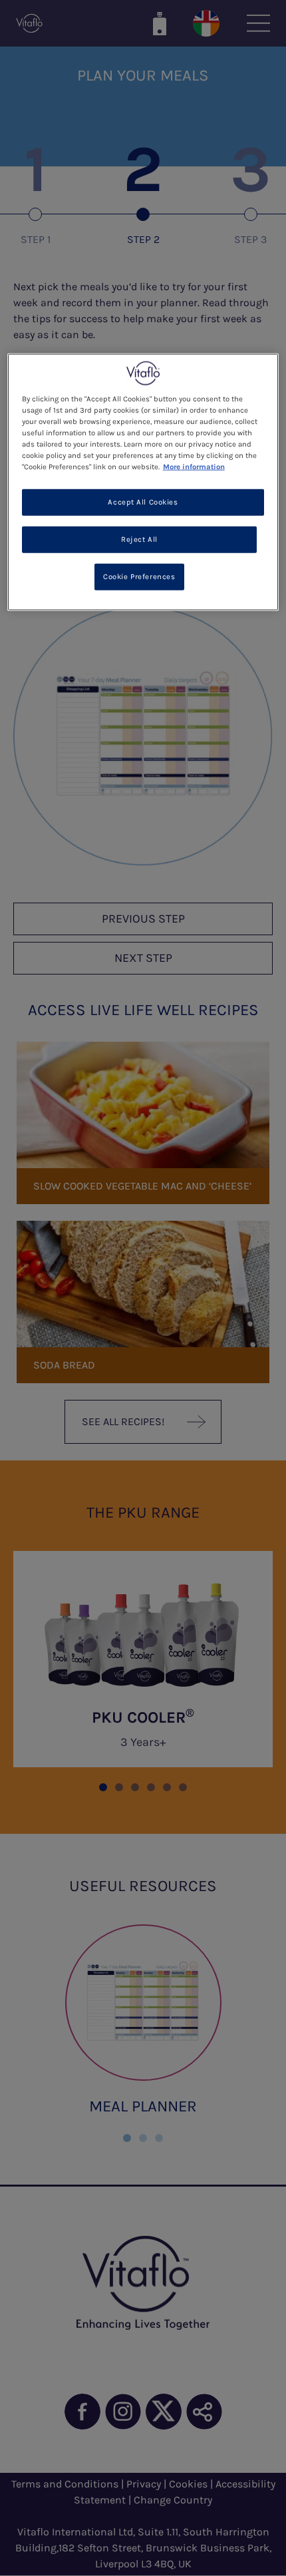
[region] (143, 482)
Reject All (139, 539)
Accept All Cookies (143, 502)
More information (194, 467)
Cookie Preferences (139, 576)
